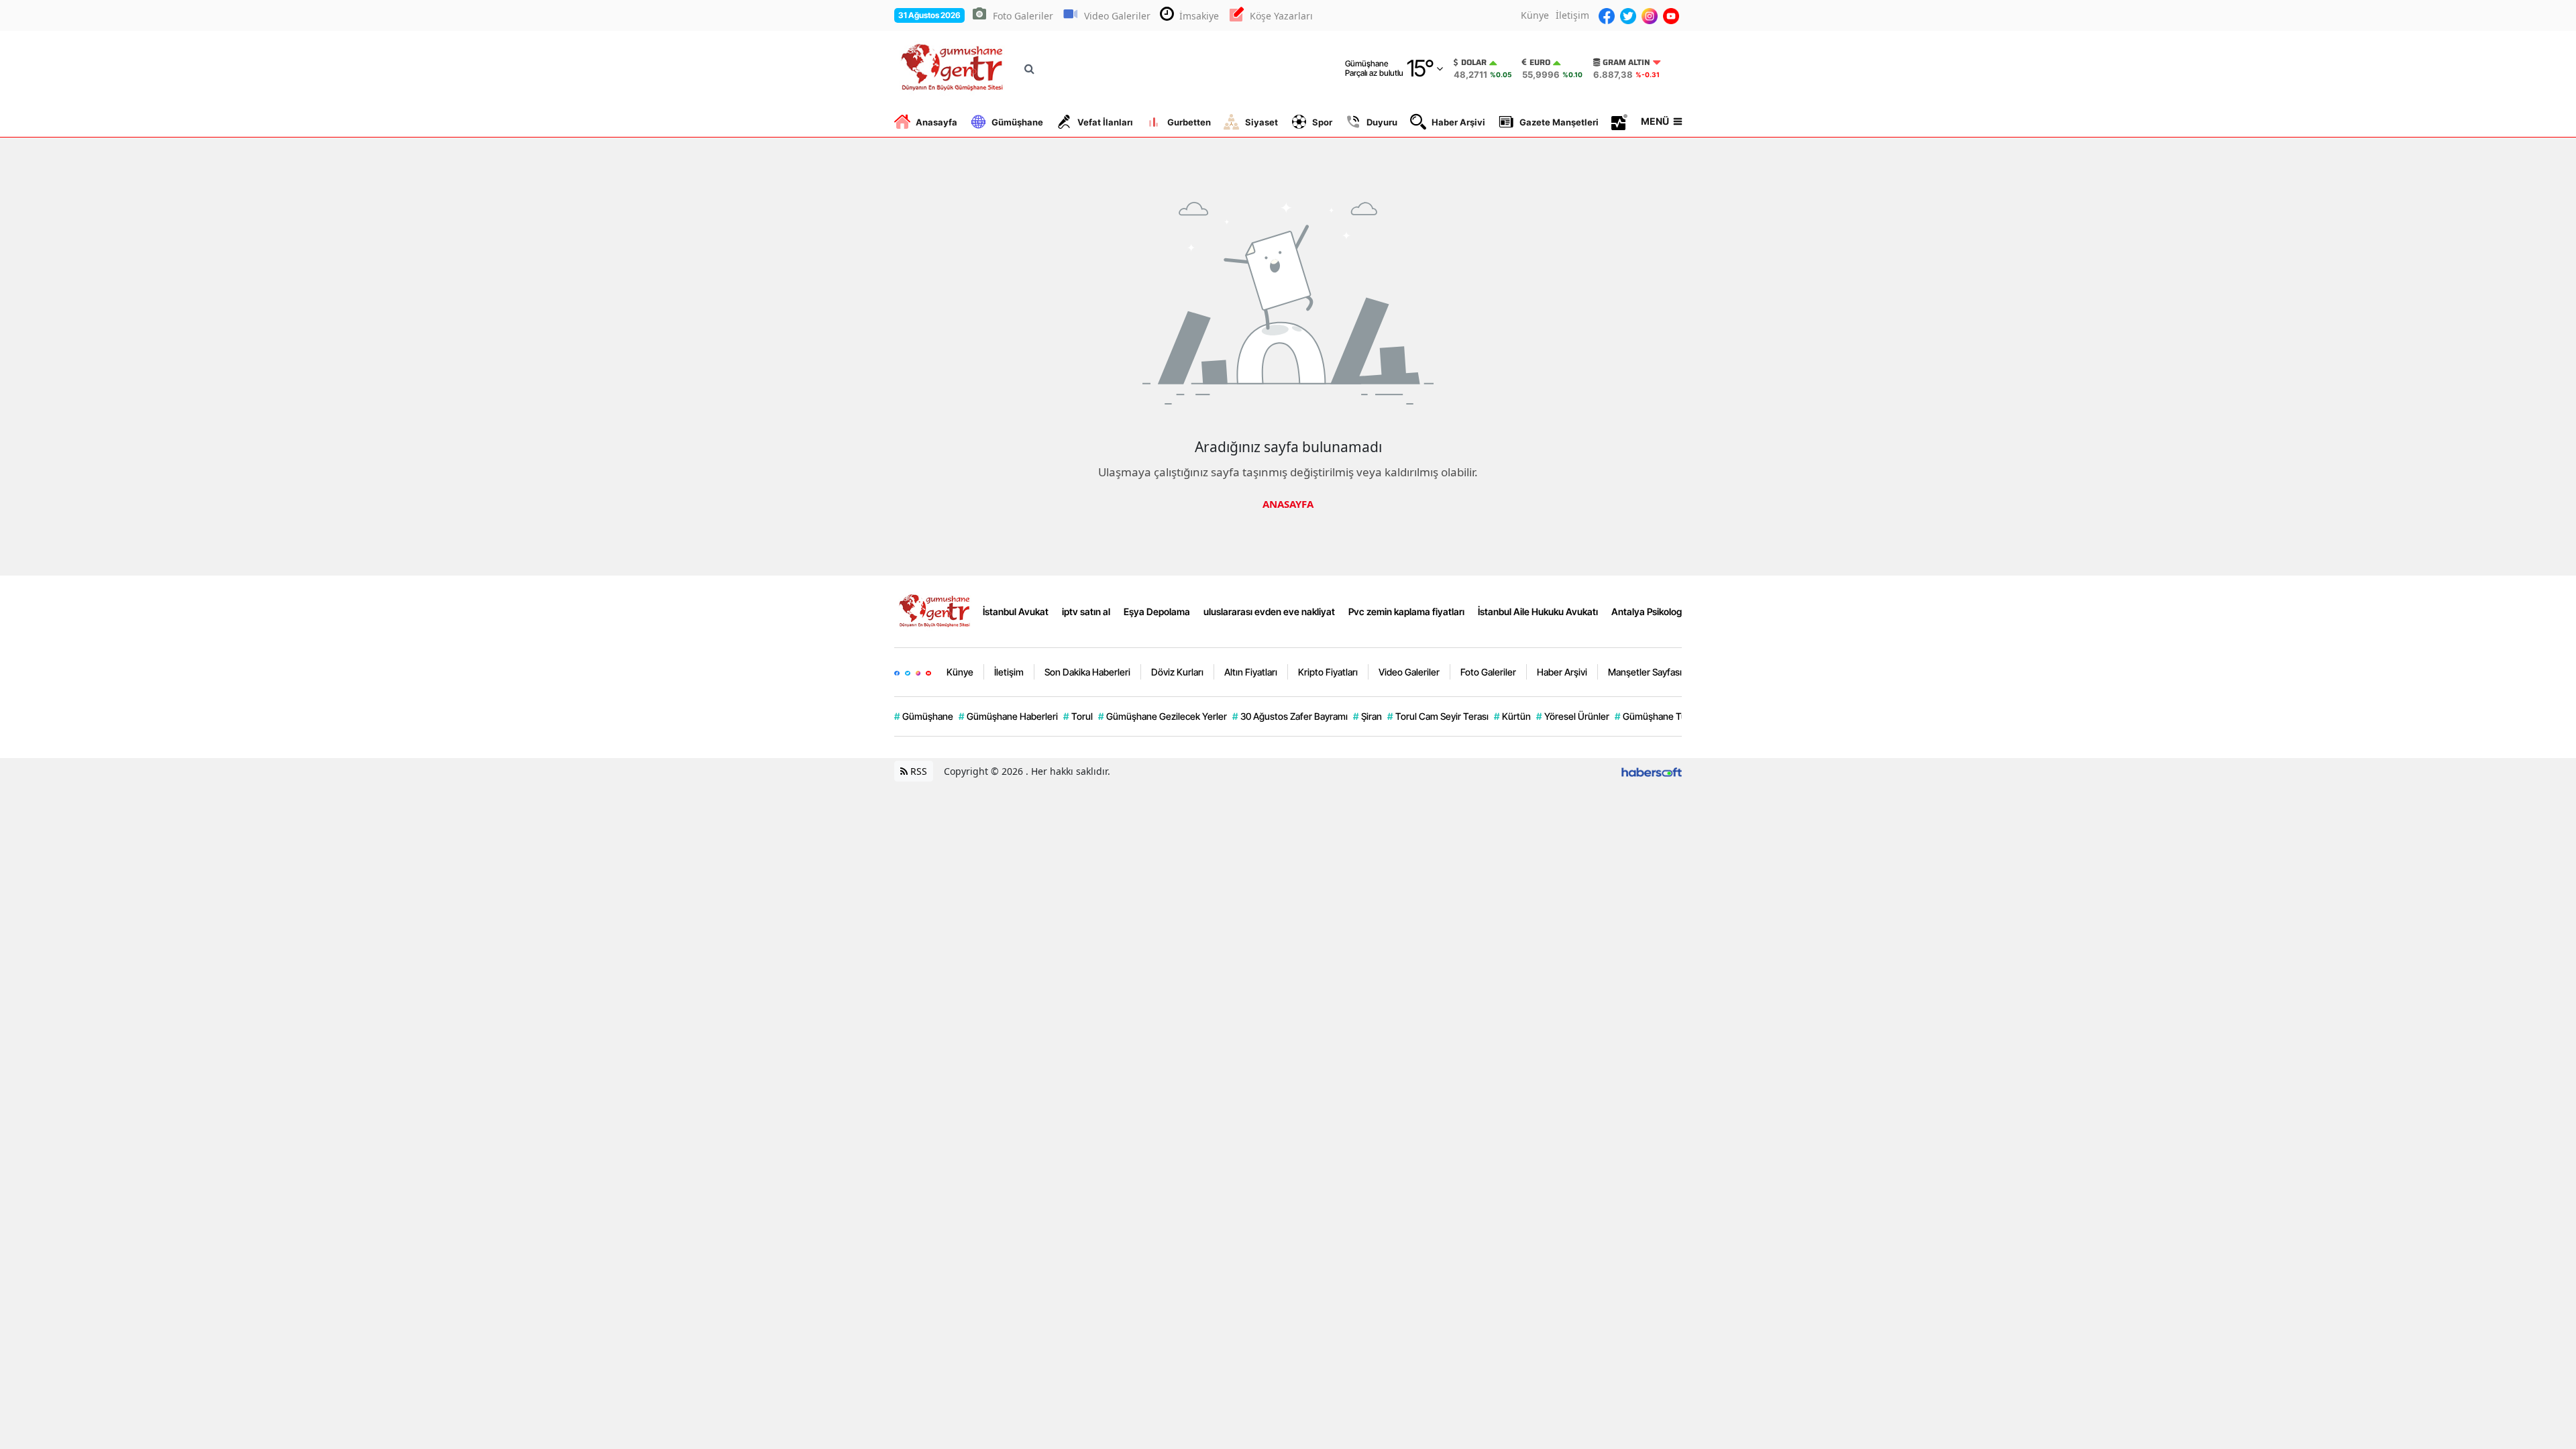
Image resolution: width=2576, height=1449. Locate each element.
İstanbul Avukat (1016, 611)
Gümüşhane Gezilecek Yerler (1163, 716)
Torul (1078, 716)
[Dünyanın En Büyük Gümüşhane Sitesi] (936, 610)
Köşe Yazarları (1281, 16)
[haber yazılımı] (1652, 771)
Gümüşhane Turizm (1660, 716)
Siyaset (1262, 122)
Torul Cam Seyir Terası (1438, 716)
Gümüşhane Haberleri (1008, 716)
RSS (917, 771)
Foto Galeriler (1023, 16)
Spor (1322, 122)
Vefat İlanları (1105, 122)
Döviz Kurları (1177, 672)
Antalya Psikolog (1647, 611)
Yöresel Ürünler (1573, 716)
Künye (1535, 15)
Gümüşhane (1017, 122)
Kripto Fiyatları (1328, 672)
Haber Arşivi (1458, 122)
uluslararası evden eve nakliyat (1269, 611)
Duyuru (1382, 122)
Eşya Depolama (1157, 611)
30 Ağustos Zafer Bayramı (1290, 716)
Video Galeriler (1117, 16)
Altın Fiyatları (1251, 672)
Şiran (1367, 716)
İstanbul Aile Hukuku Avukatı (1538, 611)
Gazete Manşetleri (1559, 122)
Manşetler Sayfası (1645, 672)
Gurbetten (1189, 122)
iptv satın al (1086, 611)
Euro (1540, 62)
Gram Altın (1626, 62)
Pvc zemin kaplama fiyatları (1406, 611)
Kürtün (1512, 716)
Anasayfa (936, 122)
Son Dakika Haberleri (1087, 672)
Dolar (1474, 62)
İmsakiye (1199, 16)
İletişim (1572, 15)
